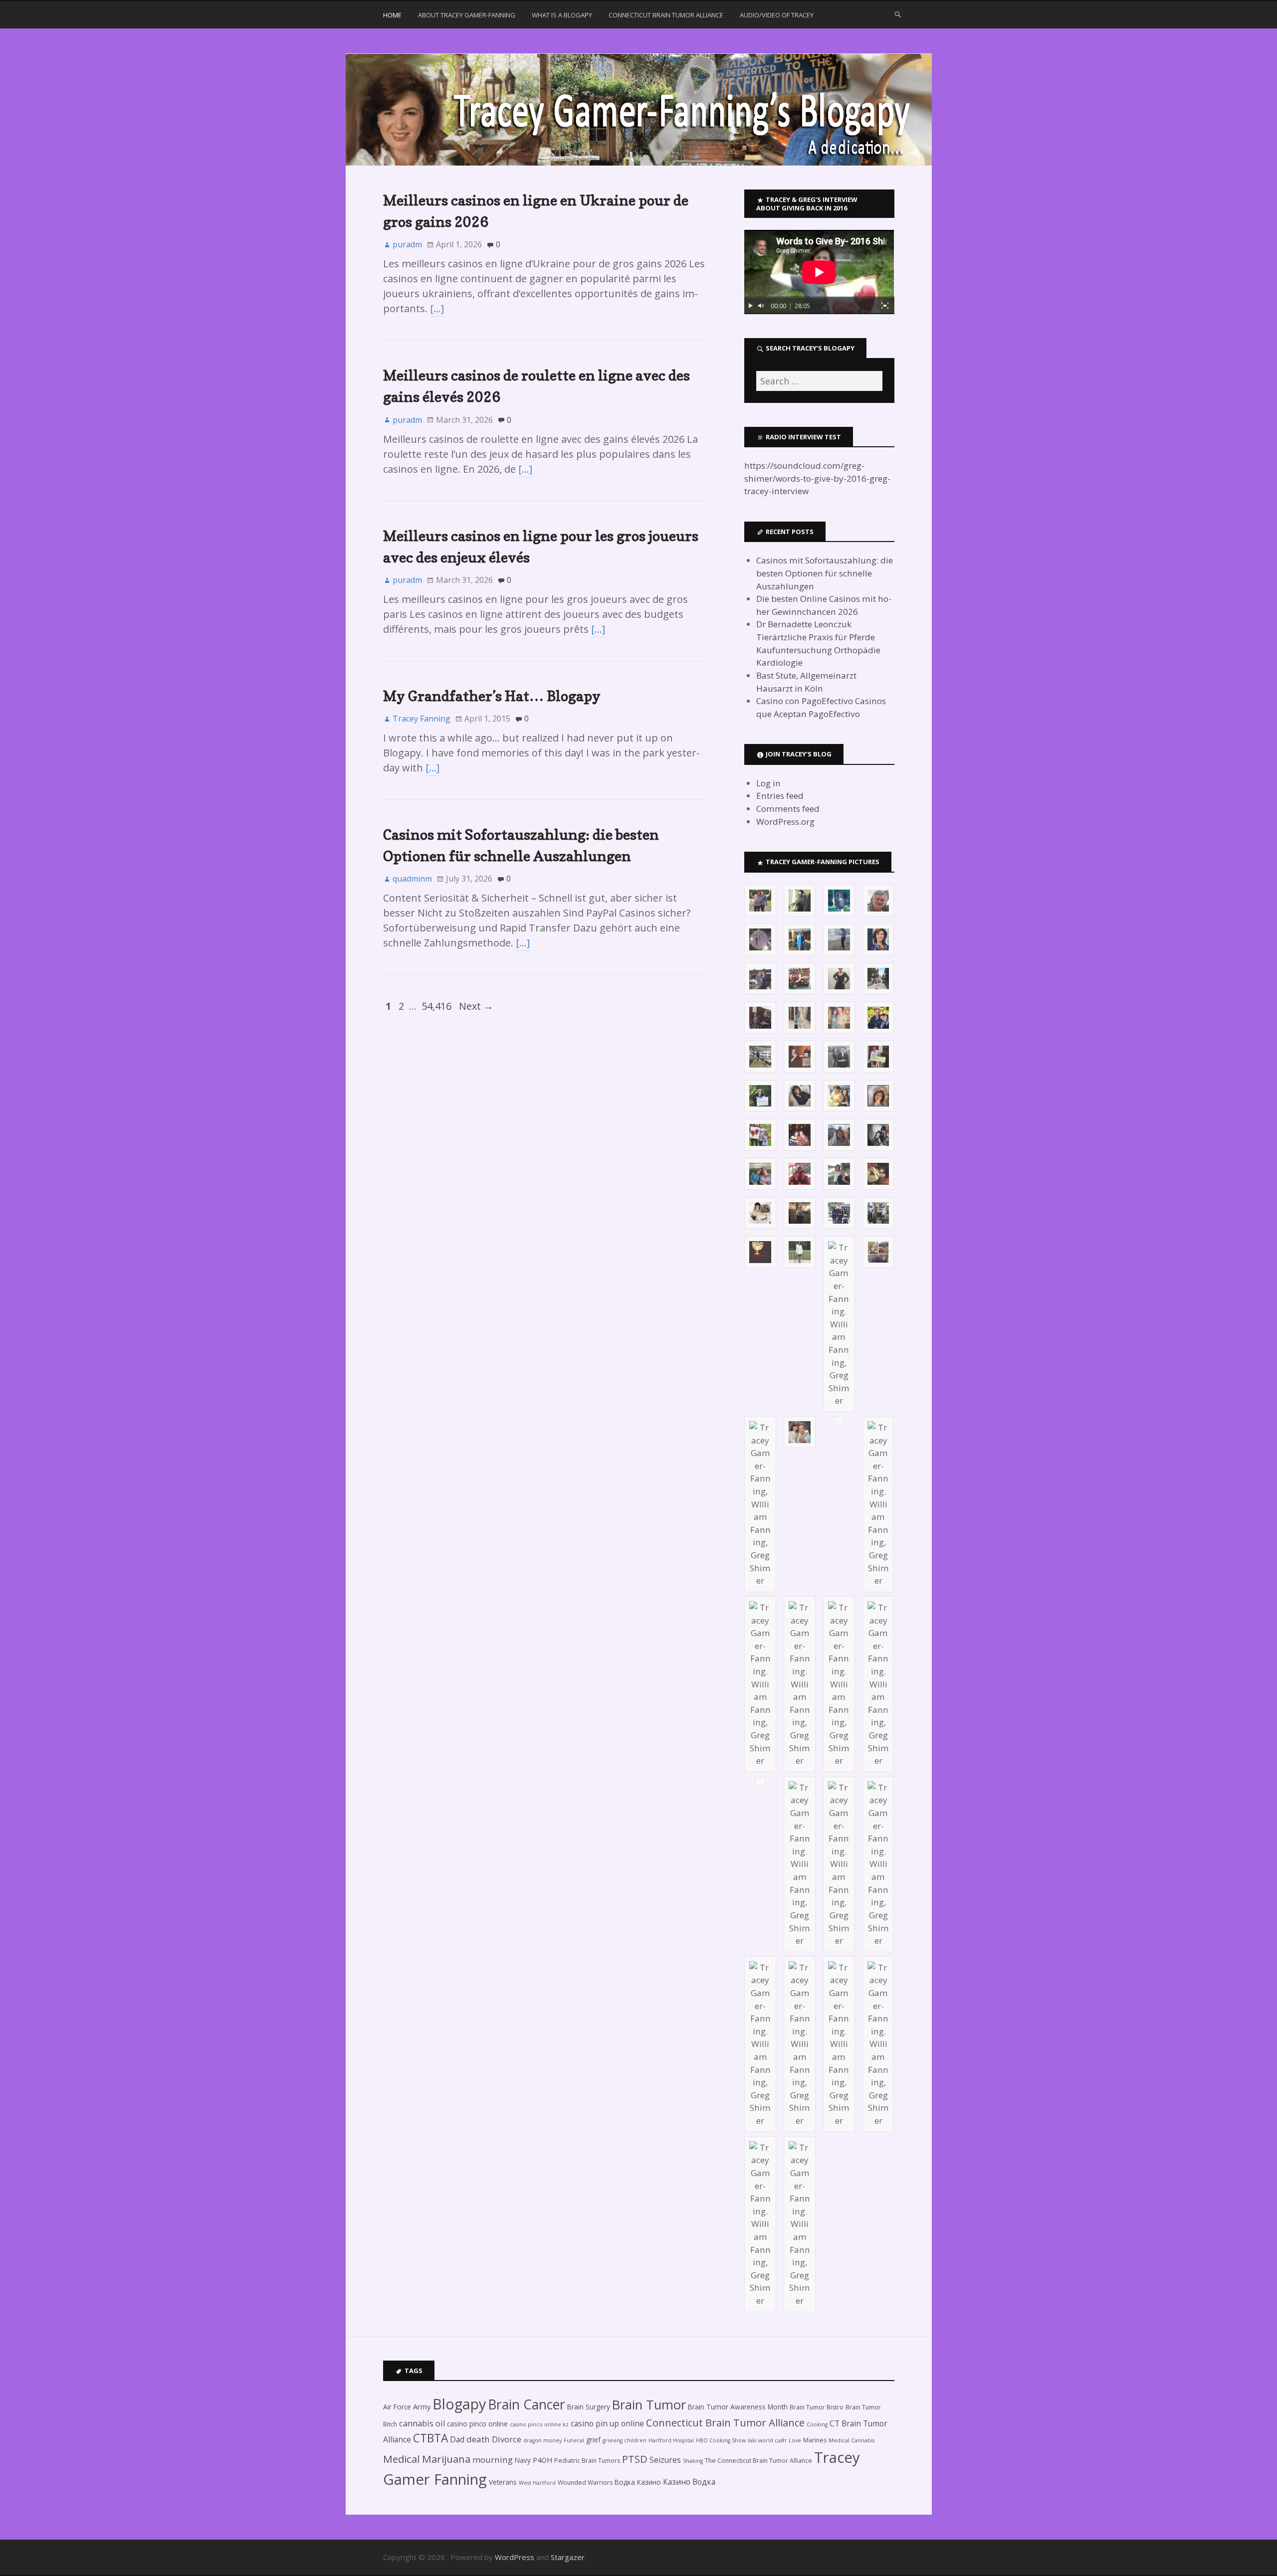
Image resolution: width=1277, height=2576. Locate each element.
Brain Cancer (527, 2404)
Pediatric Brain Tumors (587, 2461)
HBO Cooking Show (721, 2440)
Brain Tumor (649, 2405)
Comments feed (788, 809)
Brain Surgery (589, 2407)
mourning (493, 2460)
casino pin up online (607, 2423)
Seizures (665, 2460)
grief (593, 2440)
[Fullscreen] (885, 306)
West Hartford (537, 2483)
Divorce (507, 2439)
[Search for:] (819, 381)
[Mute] (761, 306)
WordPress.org (785, 822)
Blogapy (459, 2404)
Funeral (574, 2440)
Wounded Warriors (585, 2483)
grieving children (625, 2440)
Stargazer (568, 2557)
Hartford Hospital (671, 2440)
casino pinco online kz (539, 2424)
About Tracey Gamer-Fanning (467, 15)
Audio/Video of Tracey (777, 15)
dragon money (542, 2440)
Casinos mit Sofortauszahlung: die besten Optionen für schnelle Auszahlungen (825, 573)
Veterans (503, 2482)
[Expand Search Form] (898, 14)
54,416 (436, 1006)
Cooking (817, 2424)
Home (392, 15)
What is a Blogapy (562, 15)
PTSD (635, 2459)
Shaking (693, 2461)
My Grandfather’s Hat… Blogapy (492, 696)
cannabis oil (422, 2423)
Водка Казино (638, 2482)
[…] (437, 308)
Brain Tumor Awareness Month (738, 2407)
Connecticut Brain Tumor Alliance (666, 15)
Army (422, 2406)
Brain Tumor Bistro (817, 2407)
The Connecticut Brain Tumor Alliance (758, 2461)
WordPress (515, 2557)
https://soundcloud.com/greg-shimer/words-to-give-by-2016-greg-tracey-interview (817, 478)
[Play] (751, 306)
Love (795, 2440)
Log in (768, 783)
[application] (819, 272)
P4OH (542, 2460)
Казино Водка (689, 2482)
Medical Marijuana (427, 2459)
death (478, 2439)
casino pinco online (477, 2424)
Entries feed (780, 796)
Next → (476, 1006)
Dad (457, 2439)
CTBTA (430, 2438)
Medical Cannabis (851, 2440)
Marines (815, 2440)
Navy (523, 2460)
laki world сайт (767, 2440)
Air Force (397, 2407)
